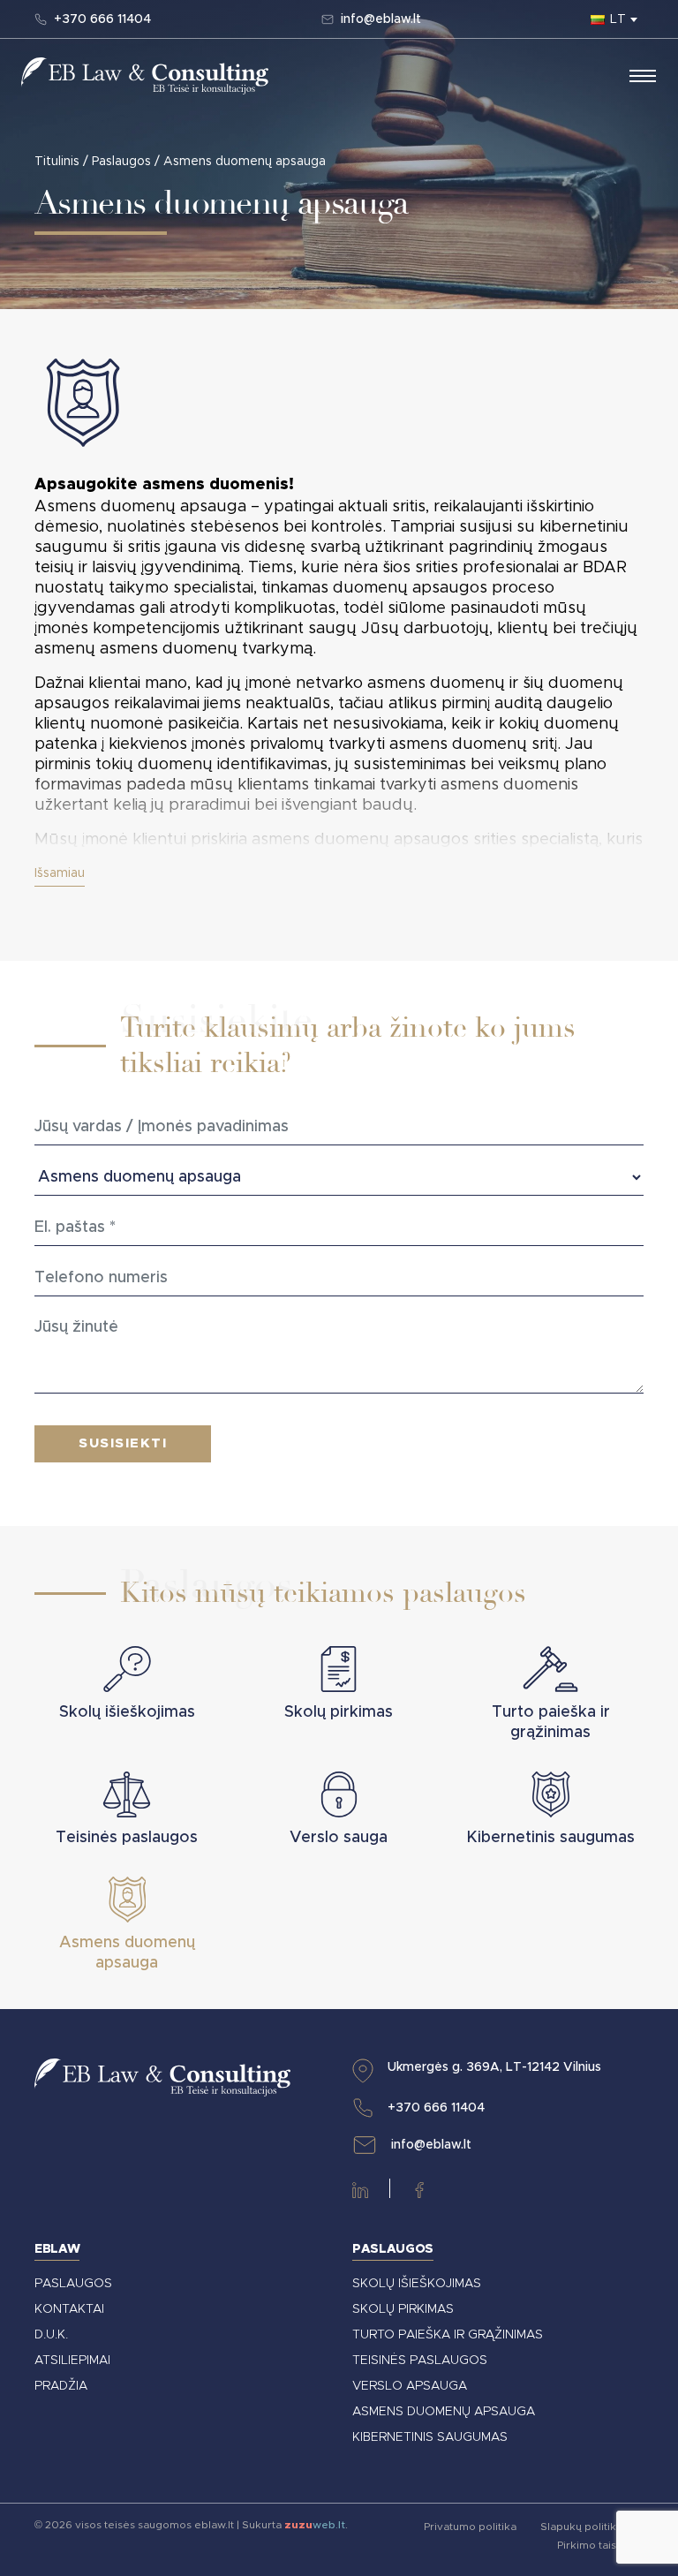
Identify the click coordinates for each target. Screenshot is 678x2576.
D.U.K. (51, 2335)
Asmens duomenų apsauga (444, 2412)
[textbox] (617, 19)
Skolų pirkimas (403, 2309)
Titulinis (57, 162)
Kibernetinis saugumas (430, 2437)
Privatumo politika (471, 2527)
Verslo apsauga (410, 2386)
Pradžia (61, 2386)
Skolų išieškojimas (417, 2284)
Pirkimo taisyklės (600, 2545)
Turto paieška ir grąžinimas (448, 2335)
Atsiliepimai (72, 2361)
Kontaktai (69, 2309)
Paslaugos (121, 162)
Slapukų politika (581, 2527)
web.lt (315, 2525)
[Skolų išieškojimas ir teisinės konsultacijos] (145, 76)
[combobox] (617, 19)
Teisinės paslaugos (420, 2361)
